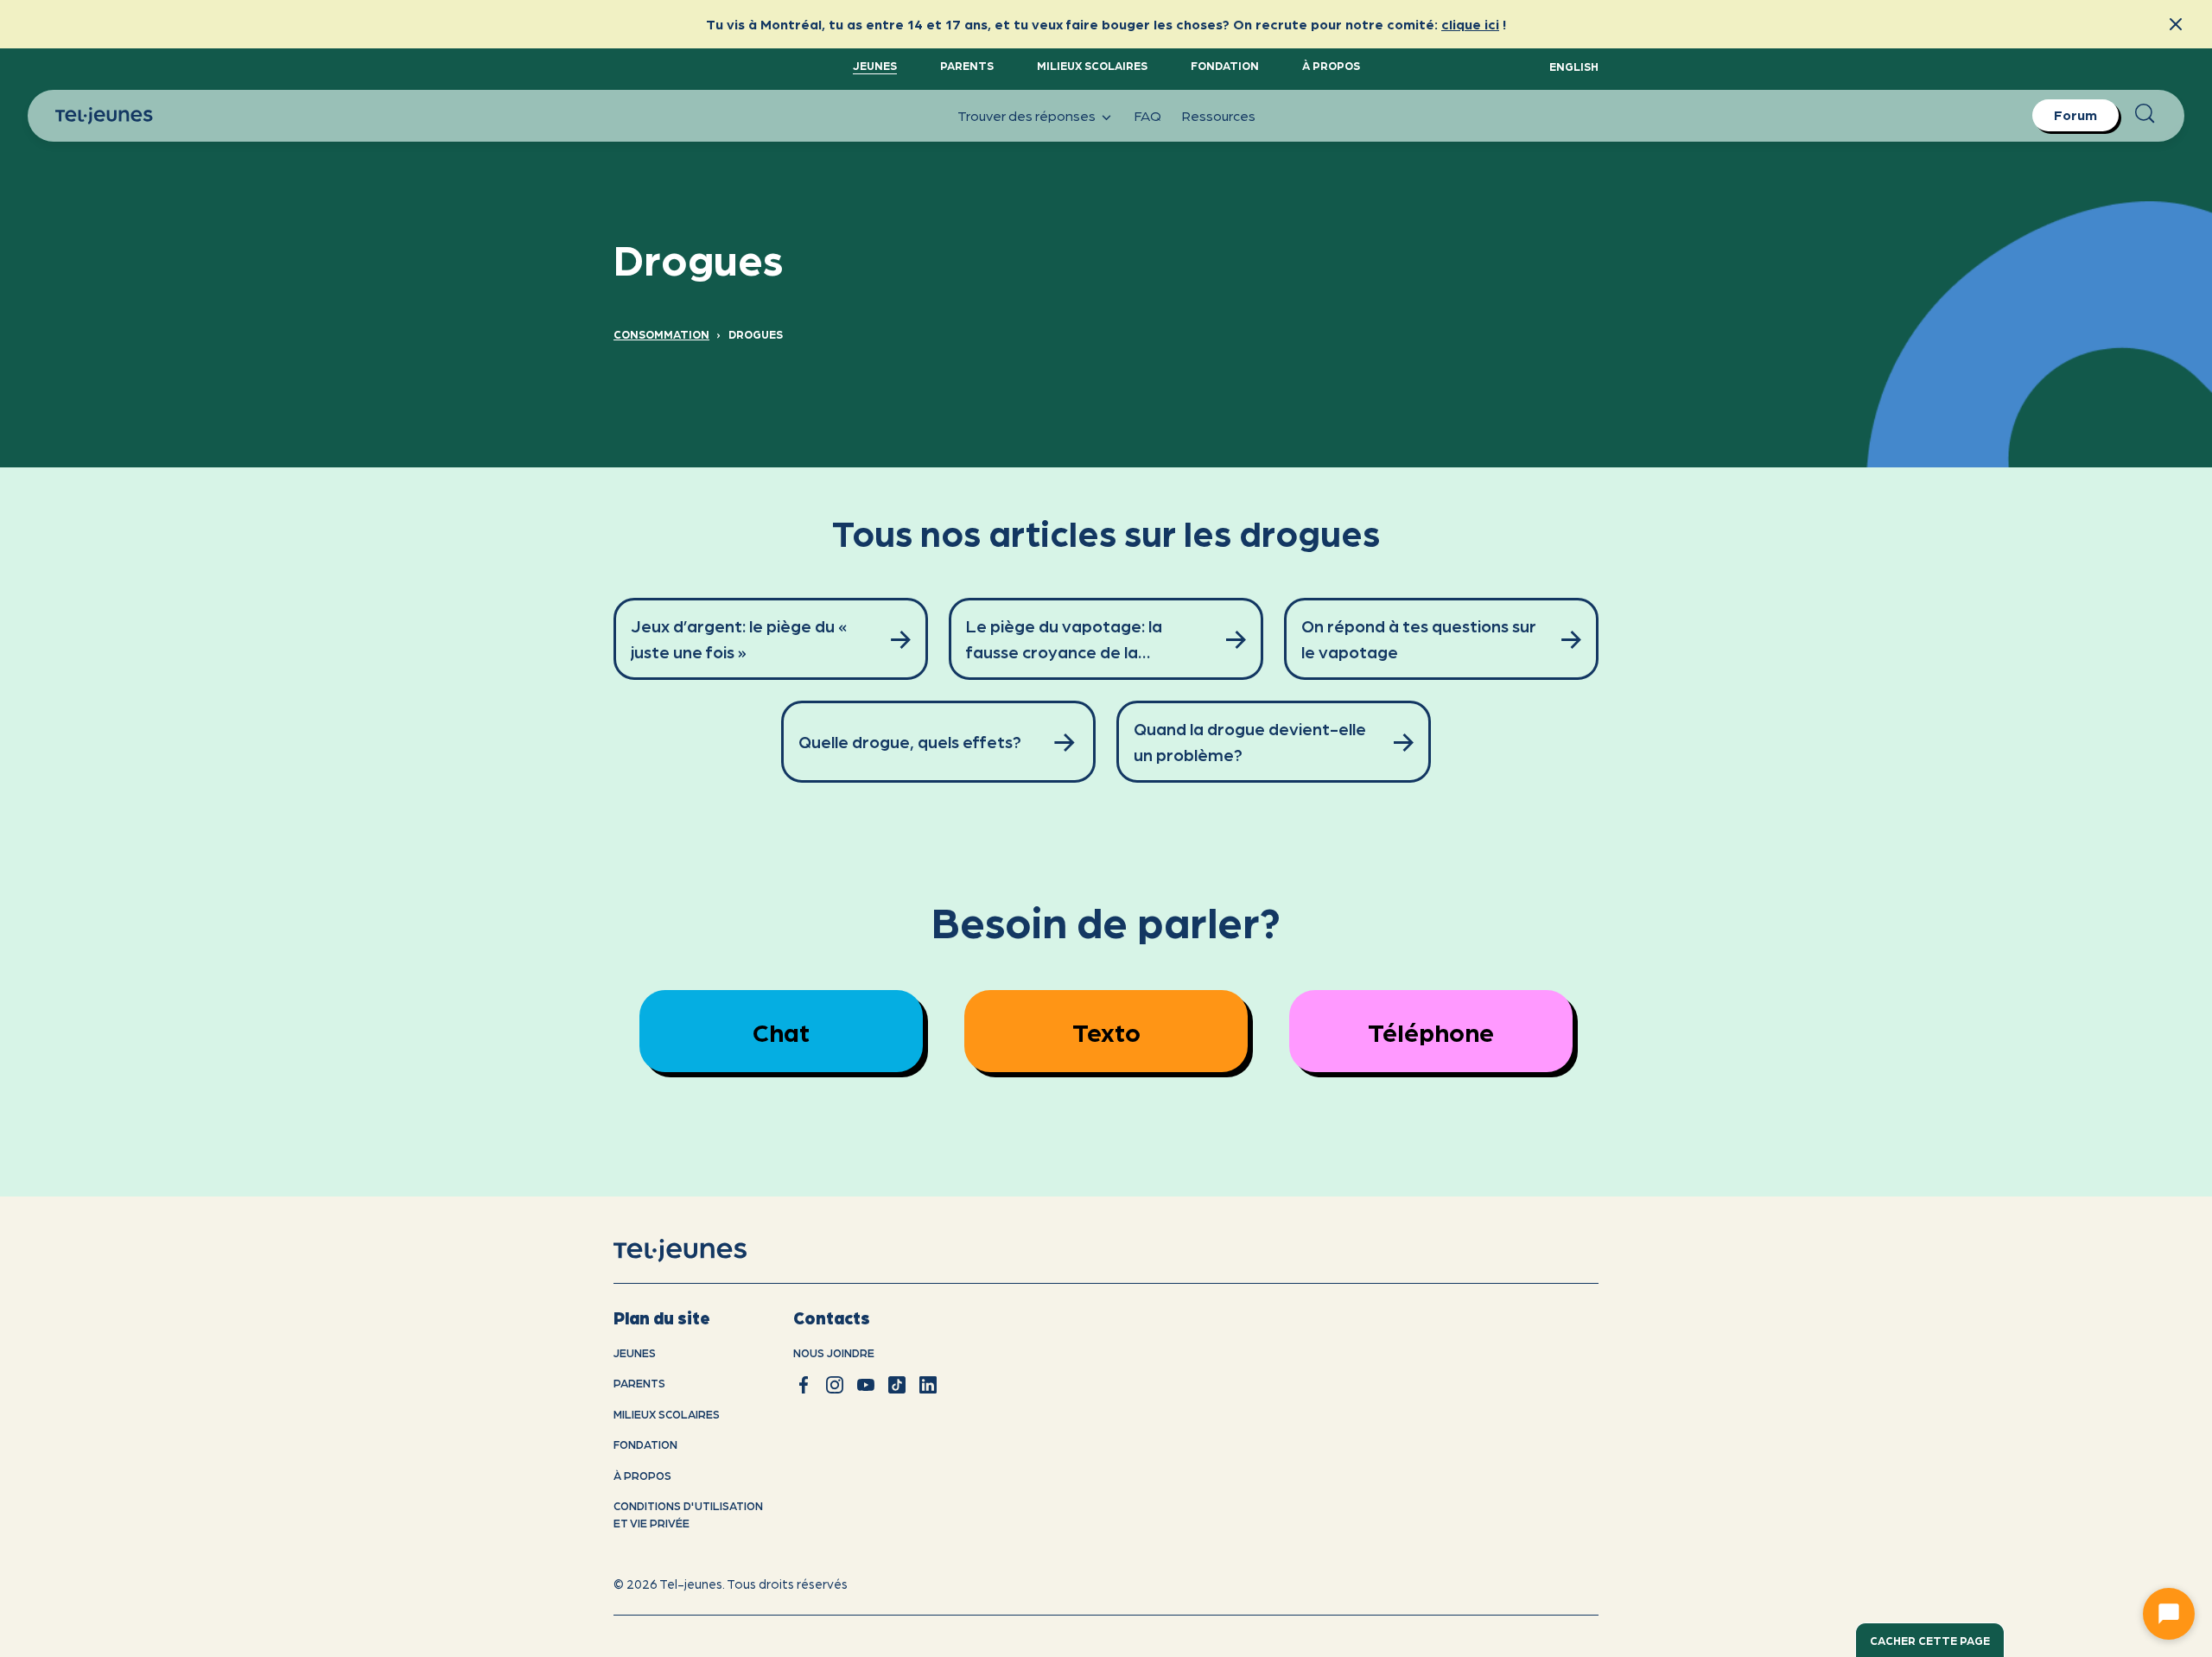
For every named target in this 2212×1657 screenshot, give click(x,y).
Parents (967, 65)
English (1574, 66)
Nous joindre (834, 1352)
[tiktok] (897, 1385)
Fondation (1225, 65)
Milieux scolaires (1092, 65)
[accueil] (702, 1250)
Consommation (661, 334)
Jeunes (875, 65)
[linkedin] (928, 1385)
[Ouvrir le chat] (2169, 1614)
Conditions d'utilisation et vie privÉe (688, 1514)
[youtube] (866, 1385)
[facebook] (804, 1385)
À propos (1331, 65)
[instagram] (835, 1385)
